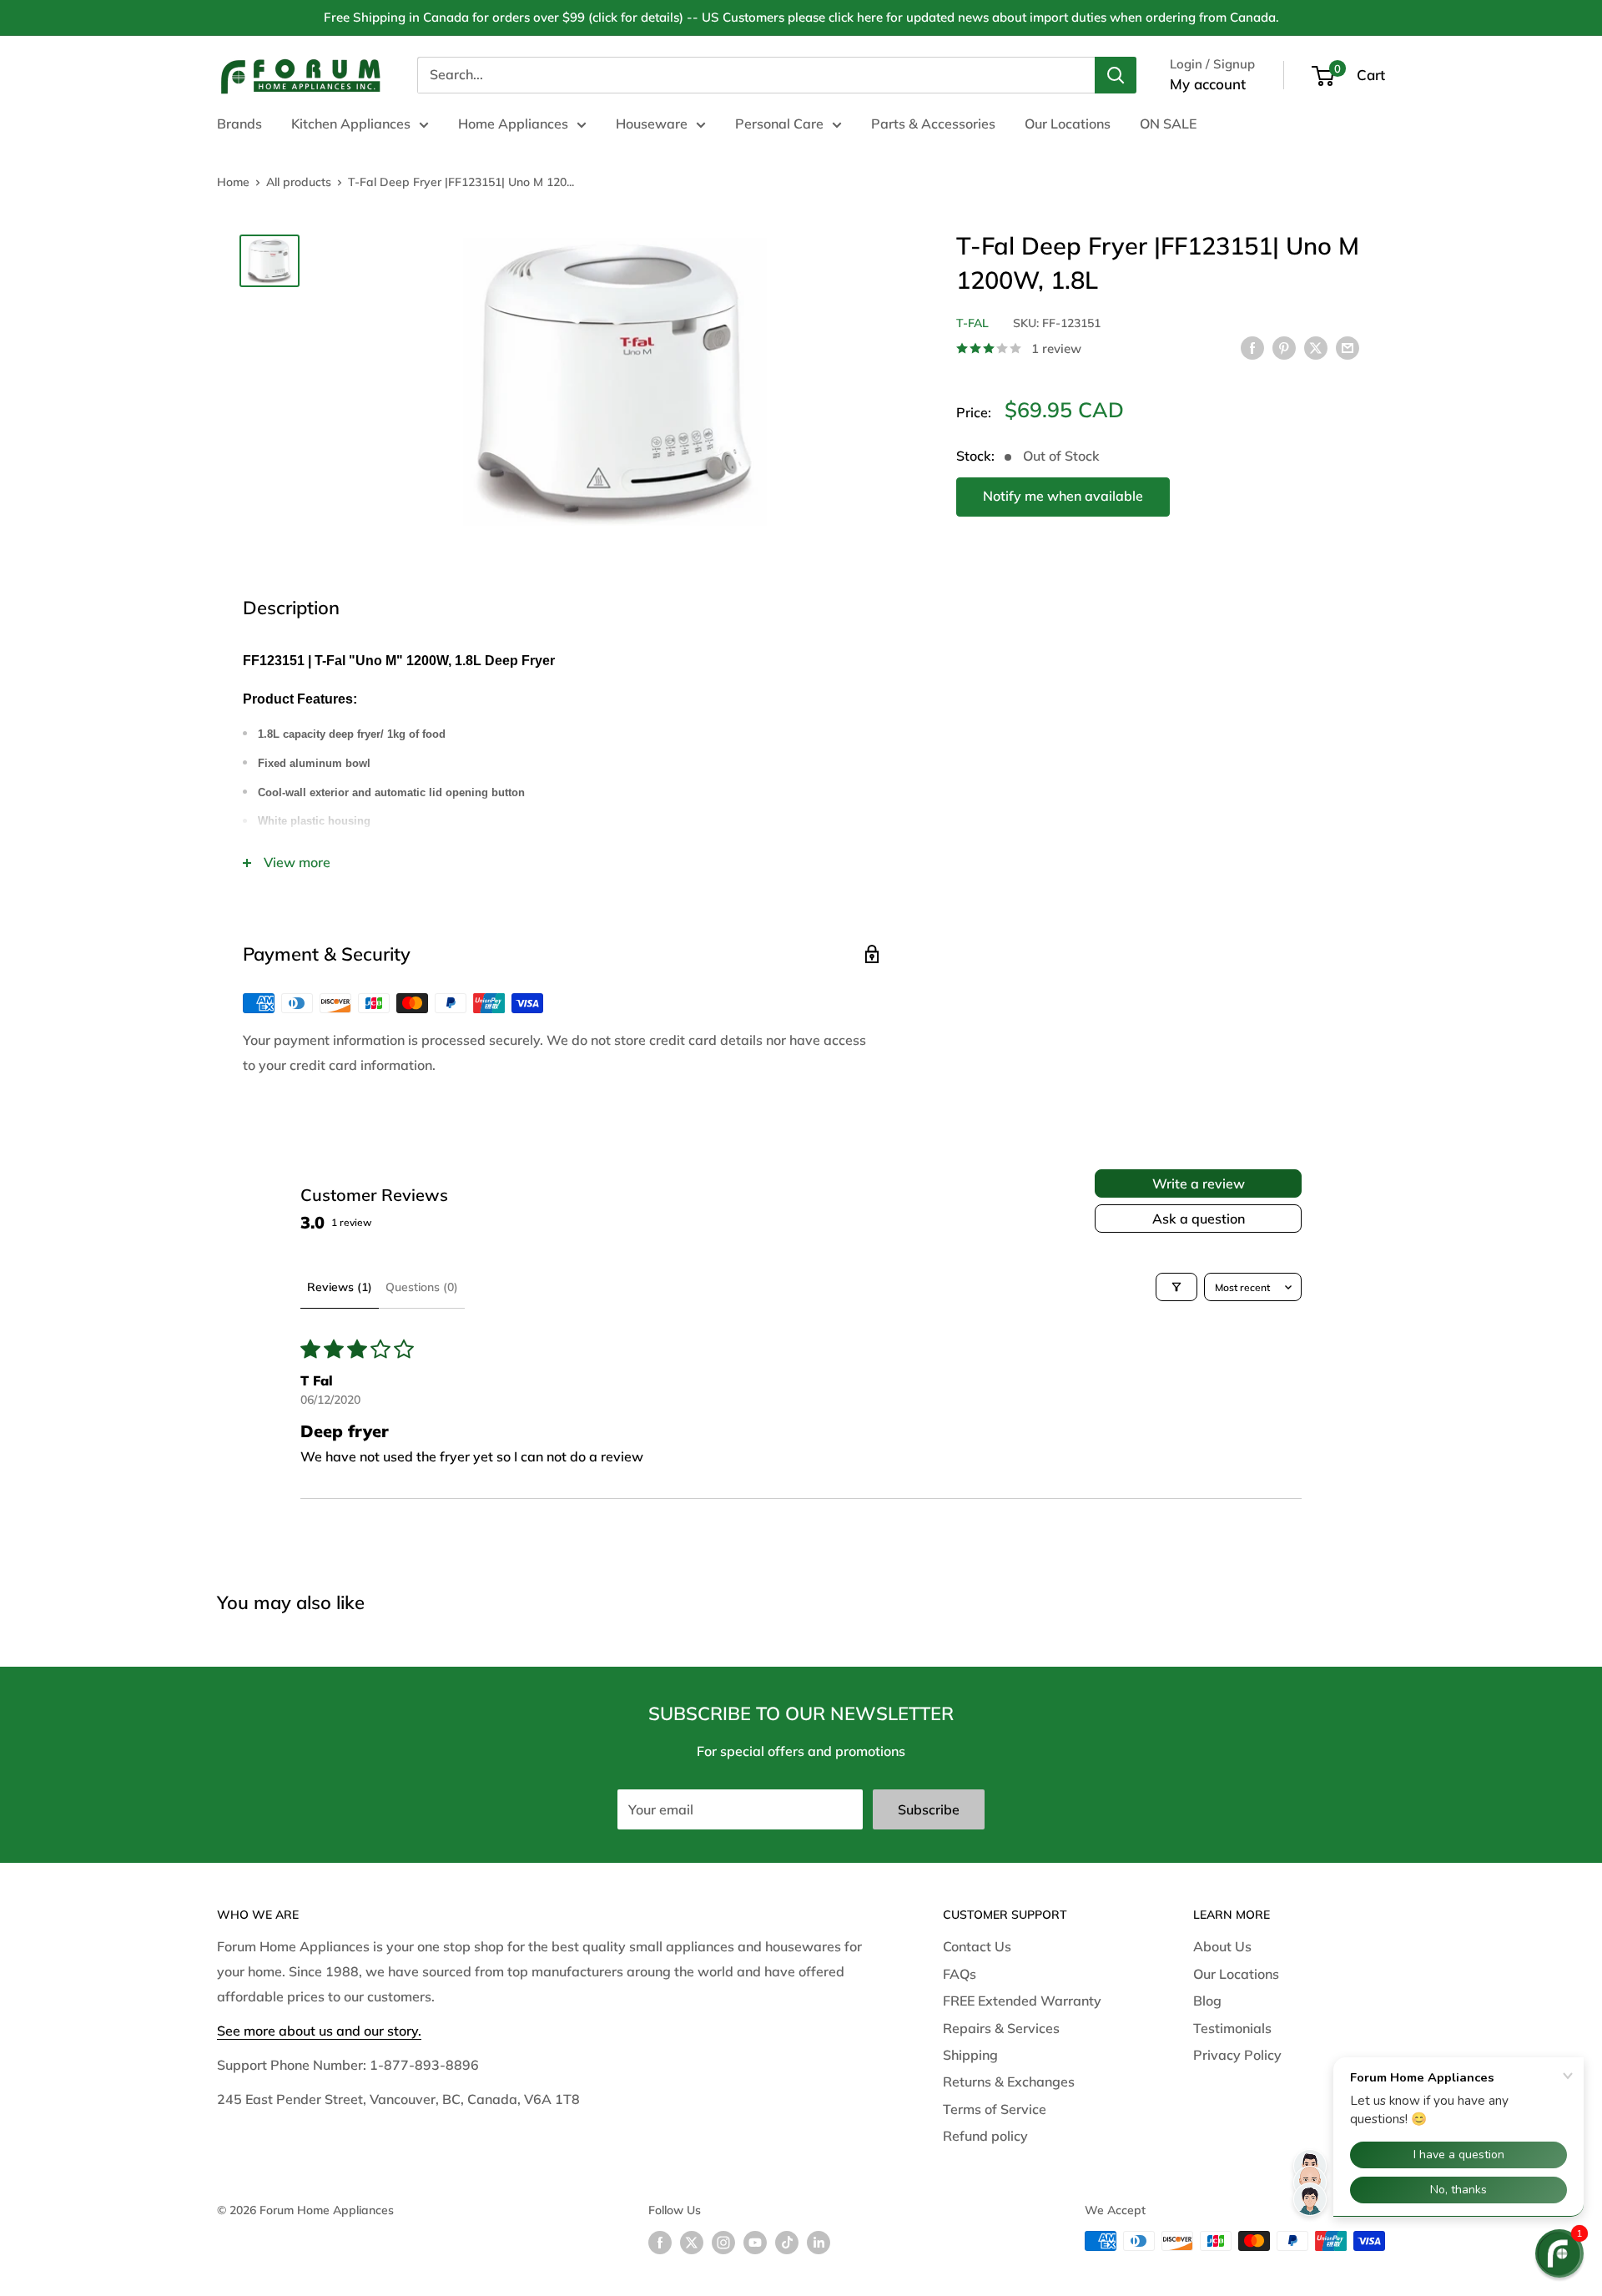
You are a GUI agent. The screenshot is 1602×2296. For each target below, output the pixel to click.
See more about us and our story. (319, 2031)
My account (1208, 84)
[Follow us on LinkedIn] (819, 2243)
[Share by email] (1348, 347)
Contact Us (977, 1946)
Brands (239, 124)
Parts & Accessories (933, 124)
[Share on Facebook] (1252, 347)
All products (299, 182)
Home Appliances (513, 124)
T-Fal (972, 323)
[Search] (1116, 75)
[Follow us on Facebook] (660, 2243)
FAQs (960, 1974)
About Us (1222, 1946)
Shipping (970, 2055)
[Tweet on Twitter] (1316, 347)
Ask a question (1199, 1219)
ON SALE (1168, 124)
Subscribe (929, 1809)
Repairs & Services (1001, 2028)
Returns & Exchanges (1009, 2082)
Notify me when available (1063, 496)
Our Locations (1068, 124)
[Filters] (1176, 1287)
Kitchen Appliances (351, 124)
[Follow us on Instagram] (723, 2243)
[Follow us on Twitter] (692, 2243)
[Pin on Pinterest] (1284, 347)
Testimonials (1232, 2028)
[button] (1559, 2253)
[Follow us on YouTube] (755, 2243)
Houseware (652, 124)
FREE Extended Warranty (1022, 2001)
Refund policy (985, 2136)
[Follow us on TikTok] (787, 2243)
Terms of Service (995, 2109)
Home (233, 182)
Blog (1207, 2001)
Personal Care (779, 124)
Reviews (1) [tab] (340, 1287)
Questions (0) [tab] (422, 1287)
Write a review (1199, 1183)
